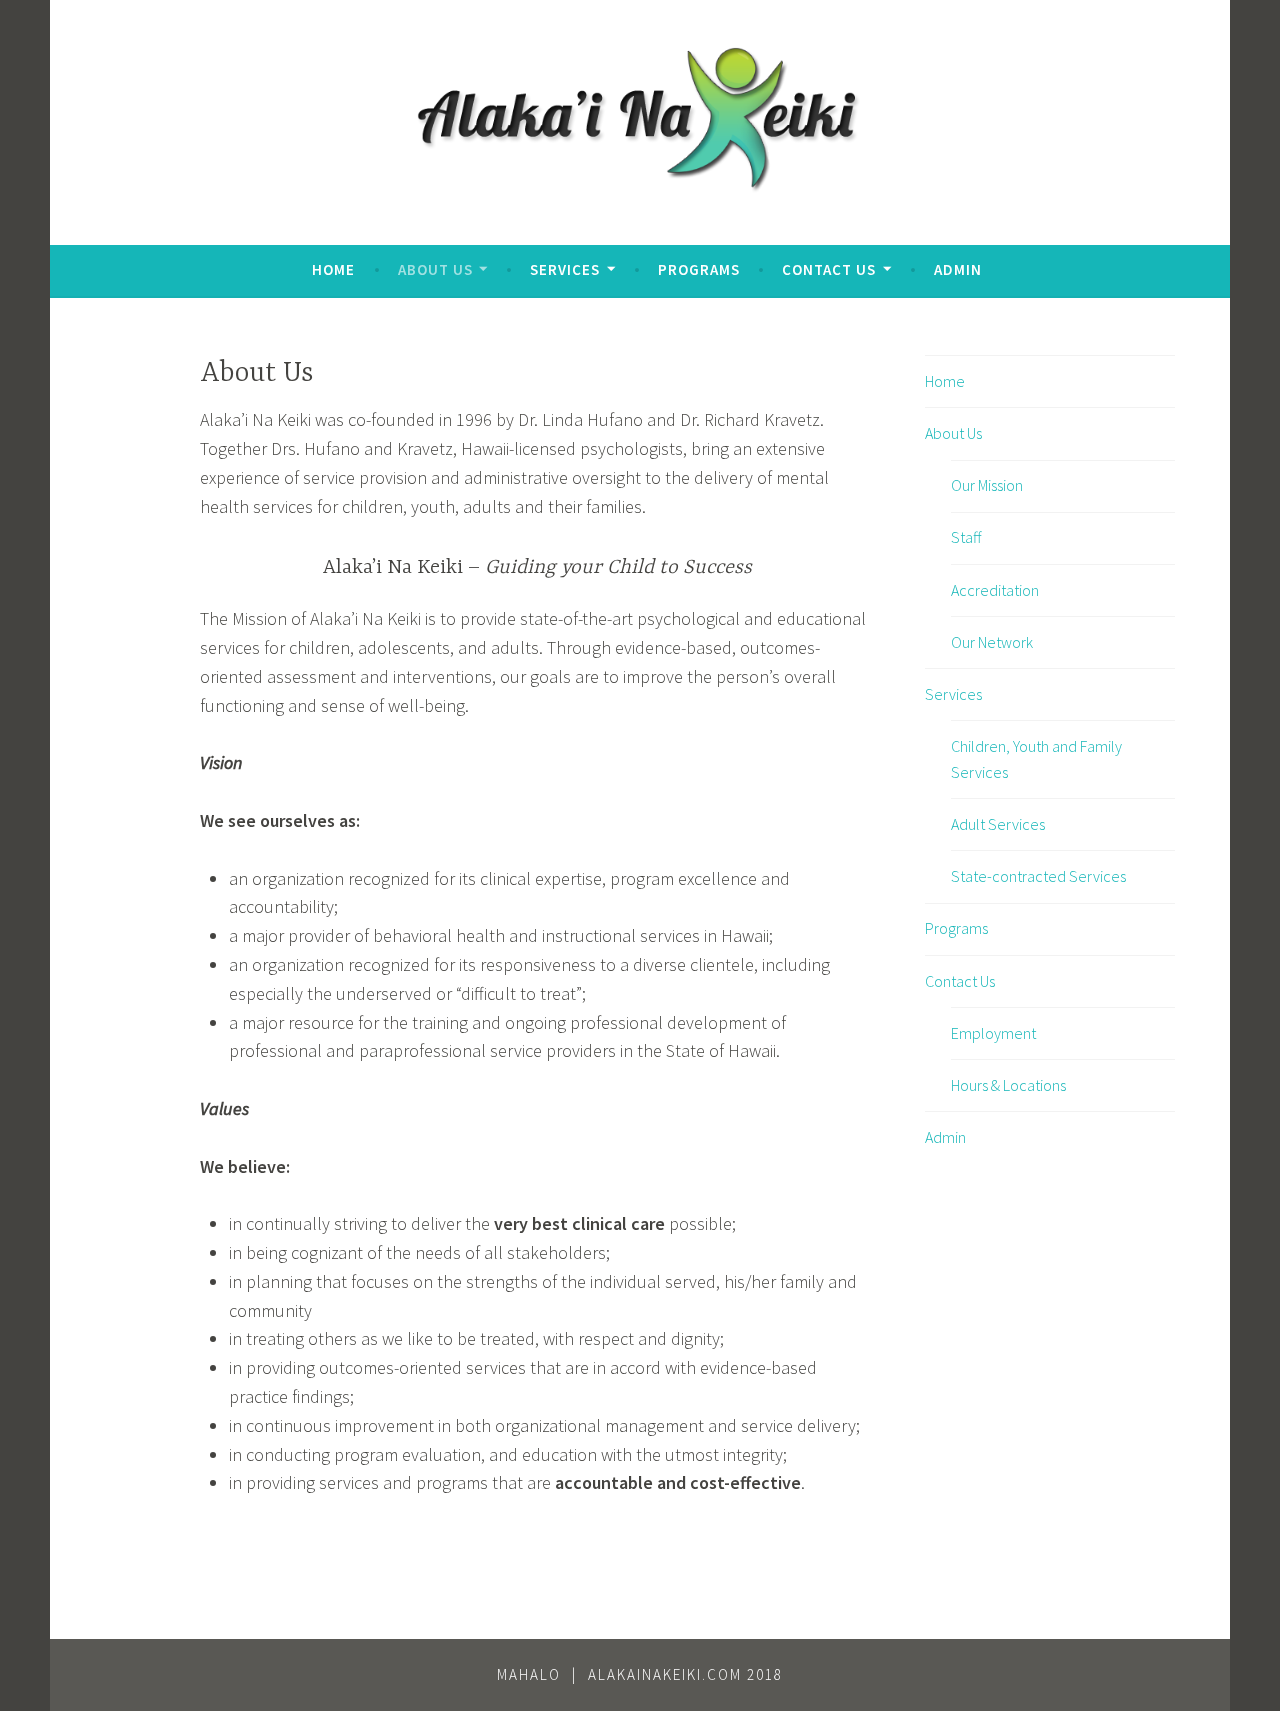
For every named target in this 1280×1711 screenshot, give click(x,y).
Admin (958, 269)
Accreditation (995, 590)
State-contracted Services (1038, 876)
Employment (993, 1033)
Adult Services (998, 824)
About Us (435, 269)
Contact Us (829, 269)
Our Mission (987, 485)
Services (565, 269)
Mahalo (529, 1674)
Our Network (992, 642)
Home (333, 269)
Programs (699, 269)
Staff (966, 537)
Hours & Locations (1008, 1085)
